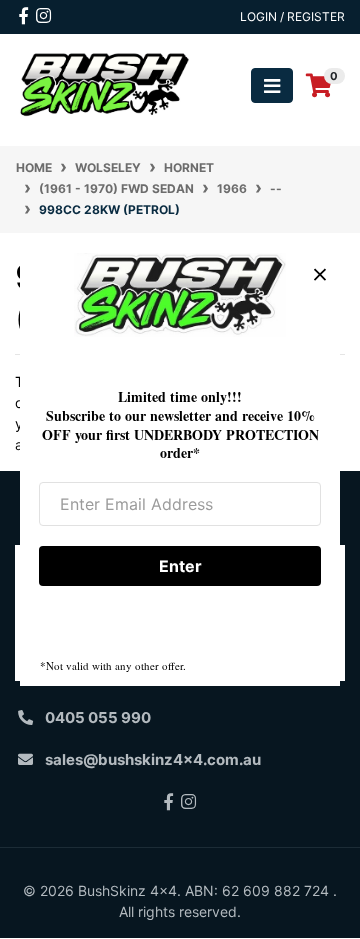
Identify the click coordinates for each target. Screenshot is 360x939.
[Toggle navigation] (272, 85)
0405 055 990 (98, 717)
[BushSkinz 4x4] (105, 84)
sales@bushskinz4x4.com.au (153, 759)
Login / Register (292, 16)
